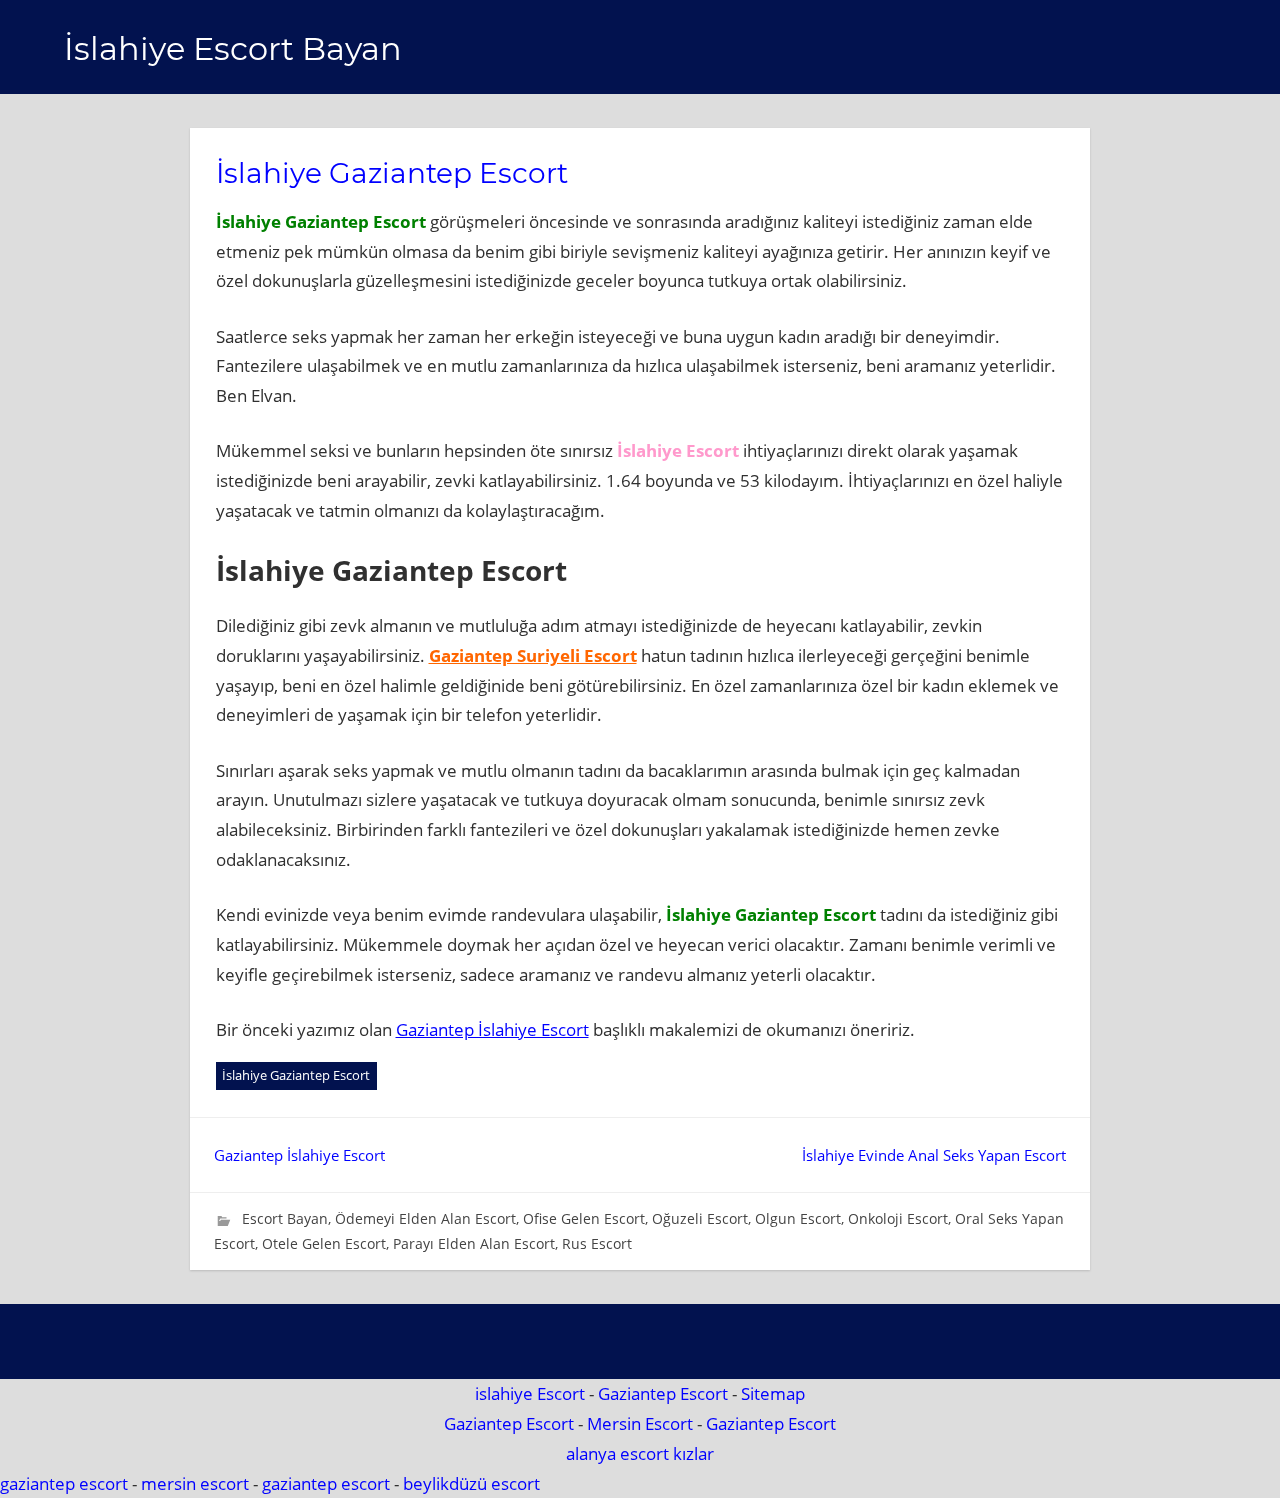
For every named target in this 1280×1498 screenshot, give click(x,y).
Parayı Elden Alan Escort (474, 1243)
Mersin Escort (640, 1423)
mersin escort (195, 1483)
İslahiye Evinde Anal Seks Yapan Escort (934, 1155)
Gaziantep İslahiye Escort (492, 1029)
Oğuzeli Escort (700, 1218)
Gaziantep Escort (663, 1393)
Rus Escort (597, 1243)
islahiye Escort (530, 1393)
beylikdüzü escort (471, 1483)
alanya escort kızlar (640, 1453)
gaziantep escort (64, 1483)
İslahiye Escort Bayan (233, 48)
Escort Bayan (285, 1218)
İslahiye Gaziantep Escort (296, 1075)
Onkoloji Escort (898, 1218)
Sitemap (773, 1393)
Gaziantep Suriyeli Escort (533, 655)
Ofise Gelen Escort (584, 1218)
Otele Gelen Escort (324, 1243)
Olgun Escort (798, 1218)
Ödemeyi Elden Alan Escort (425, 1218)
